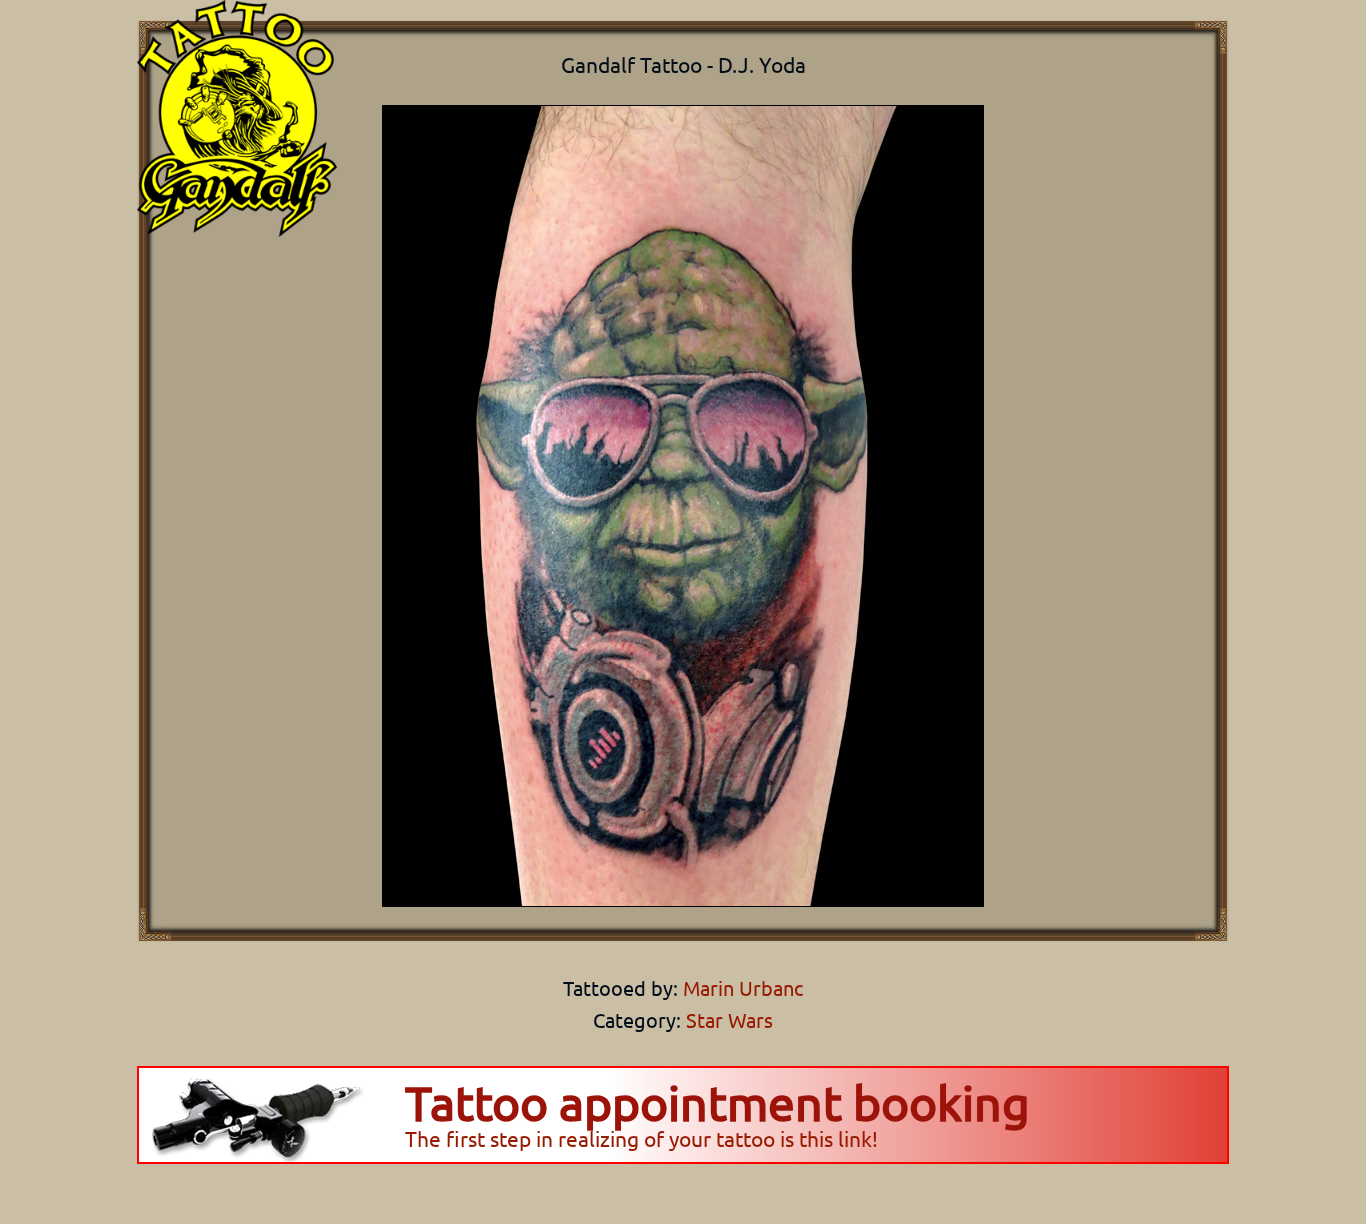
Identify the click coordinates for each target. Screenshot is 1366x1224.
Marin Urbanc (740, 987)
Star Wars (729, 1019)
